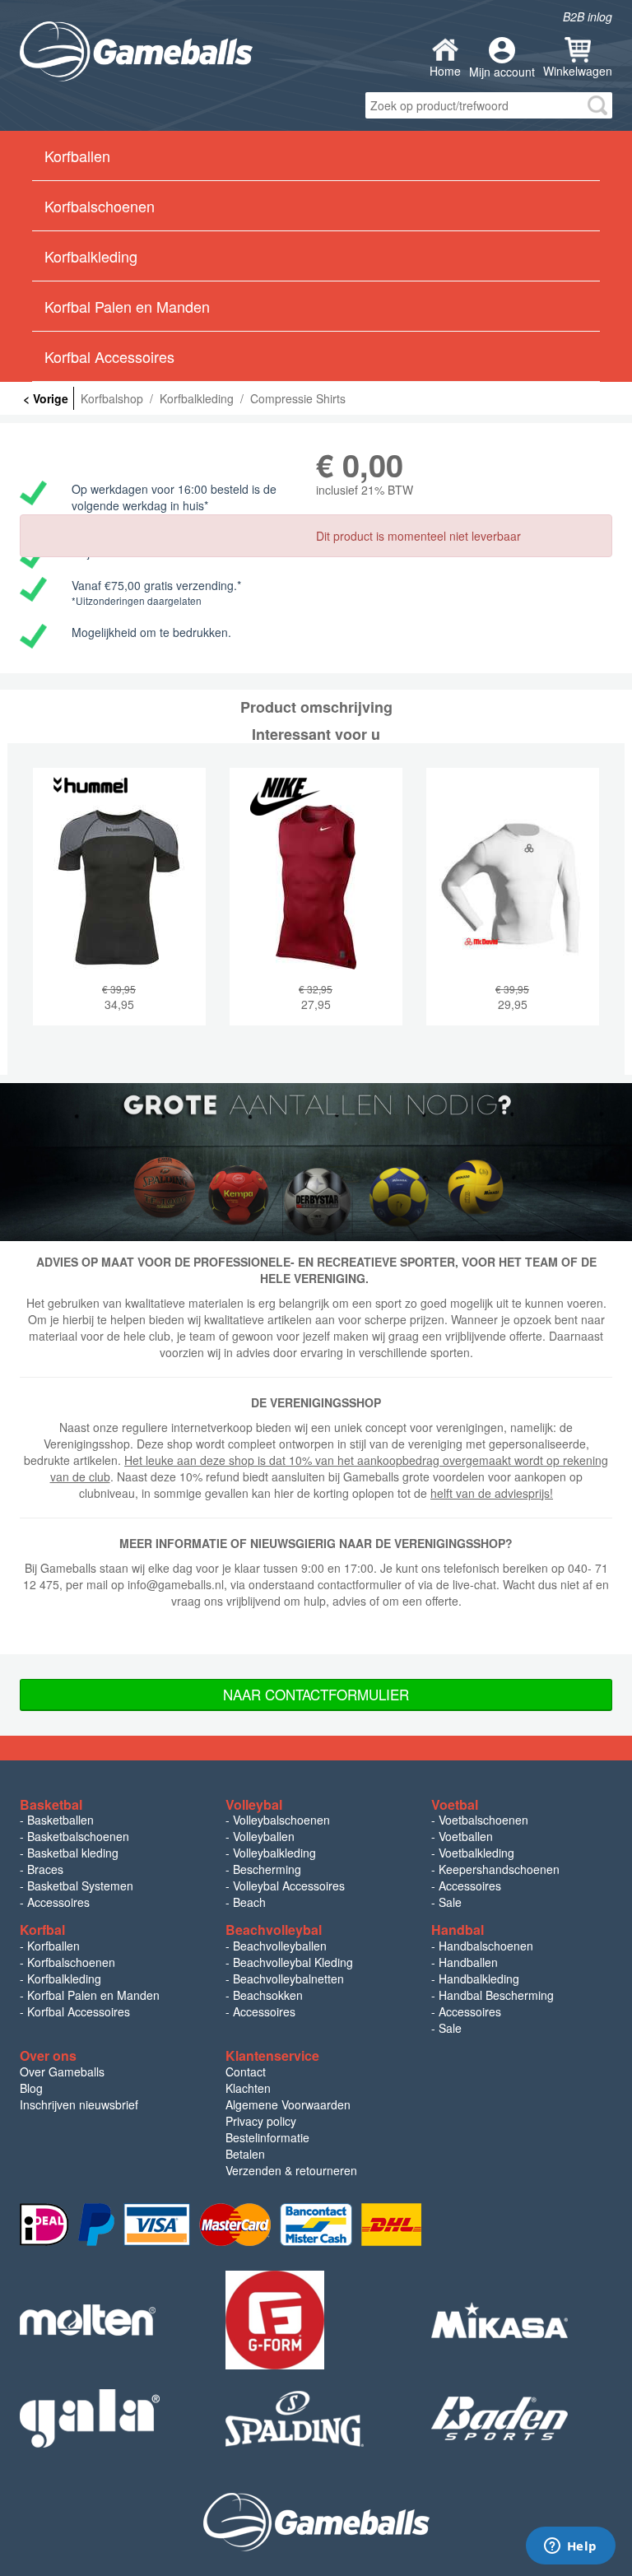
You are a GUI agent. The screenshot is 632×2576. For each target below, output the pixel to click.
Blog (31, 2088)
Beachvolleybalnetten (288, 1978)
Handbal (458, 1930)
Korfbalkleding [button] (91, 256)
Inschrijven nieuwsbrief (79, 2104)
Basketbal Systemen (80, 1886)
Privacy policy (261, 2121)
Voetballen (466, 1836)
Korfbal (42, 1930)
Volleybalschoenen (281, 1820)
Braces (45, 1869)
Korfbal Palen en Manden (93, 1995)
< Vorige (46, 398)
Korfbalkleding (64, 1978)
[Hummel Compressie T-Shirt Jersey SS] (119, 909)
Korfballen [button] (77, 156)
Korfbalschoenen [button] (100, 206)
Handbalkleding (479, 1978)
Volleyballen (264, 1836)
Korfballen (53, 1946)
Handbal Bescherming (496, 1995)
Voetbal (455, 1804)
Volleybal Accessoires (289, 1886)
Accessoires (58, 1902)
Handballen (468, 1962)
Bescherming (267, 1869)
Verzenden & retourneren (291, 2170)
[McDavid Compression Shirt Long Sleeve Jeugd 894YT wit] (513, 909)
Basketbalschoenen (78, 1836)
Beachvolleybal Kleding (293, 1962)
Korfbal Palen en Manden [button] (127, 306)
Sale (450, 1902)
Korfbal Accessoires (79, 2011)
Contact (246, 2071)
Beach (249, 1902)
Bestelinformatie (267, 2137)
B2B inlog (588, 16)
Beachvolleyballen (280, 1946)
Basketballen (60, 1820)
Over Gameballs (62, 2071)
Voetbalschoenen (483, 1820)
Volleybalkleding (274, 1853)
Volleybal (254, 1804)
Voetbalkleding (476, 1853)
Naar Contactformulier (316, 1694)
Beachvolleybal (274, 1930)
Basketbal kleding (73, 1853)
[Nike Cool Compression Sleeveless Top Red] (316, 909)
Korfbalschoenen (71, 1962)
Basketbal (51, 1804)
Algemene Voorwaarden (288, 2104)
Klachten (248, 2088)
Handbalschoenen (486, 1946)
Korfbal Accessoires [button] (109, 356)
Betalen (245, 2154)
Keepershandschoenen (499, 1869)
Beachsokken (268, 1995)
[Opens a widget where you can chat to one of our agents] (570, 2547)
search (597, 105)
